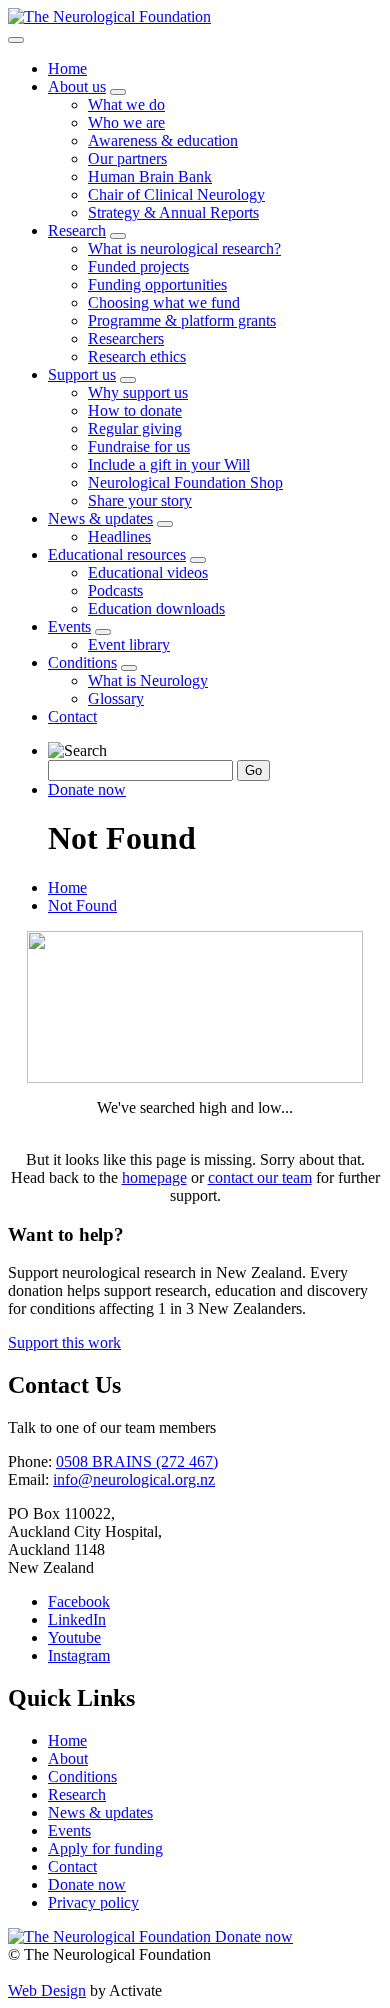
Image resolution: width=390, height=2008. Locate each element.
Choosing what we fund (164, 302)
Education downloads (156, 608)
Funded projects (138, 266)
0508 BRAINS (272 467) (137, 1461)
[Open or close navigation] (16, 40)
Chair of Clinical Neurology (176, 194)
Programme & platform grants (182, 320)
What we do (126, 104)
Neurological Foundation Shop (185, 482)
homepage (154, 1177)
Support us (82, 374)
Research (77, 230)
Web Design (47, 1990)
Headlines (119, 536)
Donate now (87, 789)
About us (77, 86)
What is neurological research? (184, 248)
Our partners (127, 158)
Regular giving (135, 428)
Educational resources (117, 554)
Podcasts (115, 590)
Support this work (64, 1342)
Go (253, 770)
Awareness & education (163, 140)
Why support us (138, 392)
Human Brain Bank (150, 176)
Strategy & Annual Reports (173, 212)
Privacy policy (93, 1902)
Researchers (126, 338)
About (68, 1758)
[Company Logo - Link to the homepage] (109, 16)
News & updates (100, 518)
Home (67, 68)
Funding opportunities (157, 284)
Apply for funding (105, 1848)
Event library (129, 644)
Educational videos (148, 572)
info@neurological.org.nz (134, 1479)
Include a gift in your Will (169, 464)
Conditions (82, 662)
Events (69, 626)
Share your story (140, 500)
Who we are (126, 122)
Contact (72, 716)
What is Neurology (148, 680)
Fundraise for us (139, 446)
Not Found (82, 905)
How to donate (135, 410)
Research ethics (137, 356)
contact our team (260, 1177)
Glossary (116, 698)
